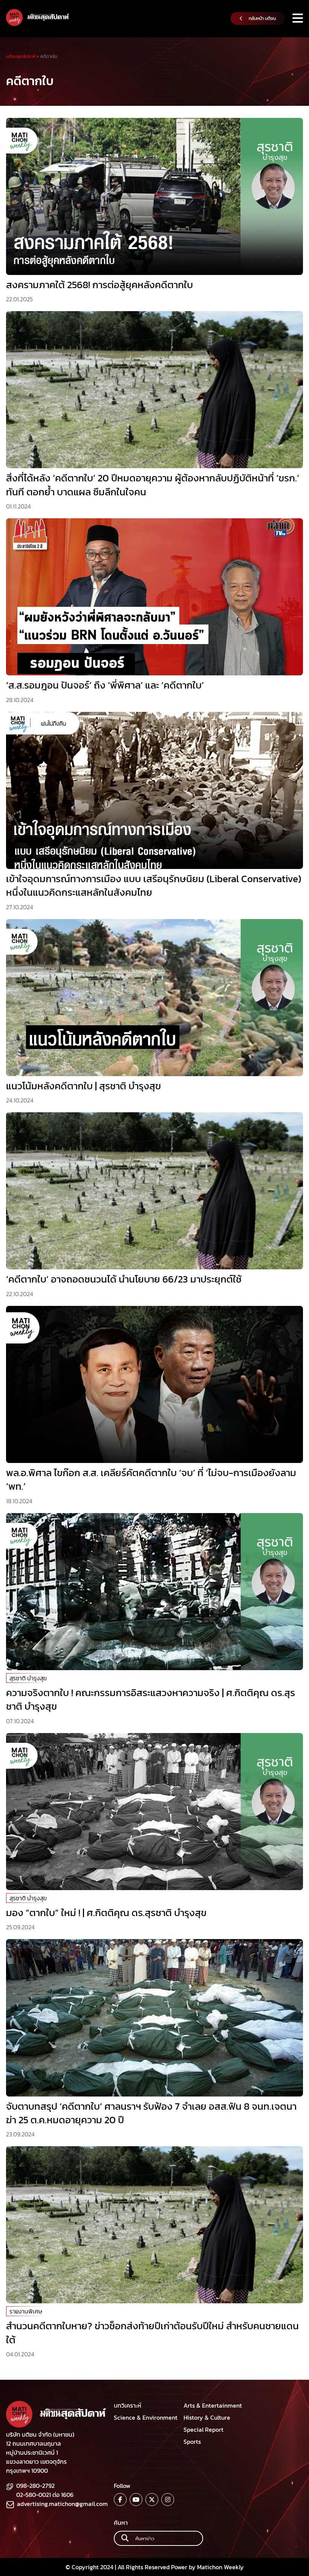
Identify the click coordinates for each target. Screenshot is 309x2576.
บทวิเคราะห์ (128, 2405)
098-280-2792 (35, 2486)
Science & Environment (146, 2417)
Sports (192, 2442)
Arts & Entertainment (213, 2405)
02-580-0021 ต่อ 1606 (45, 2495)
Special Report (203, 2429)
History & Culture (207, 2417)
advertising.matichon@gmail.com (62, 2504)
